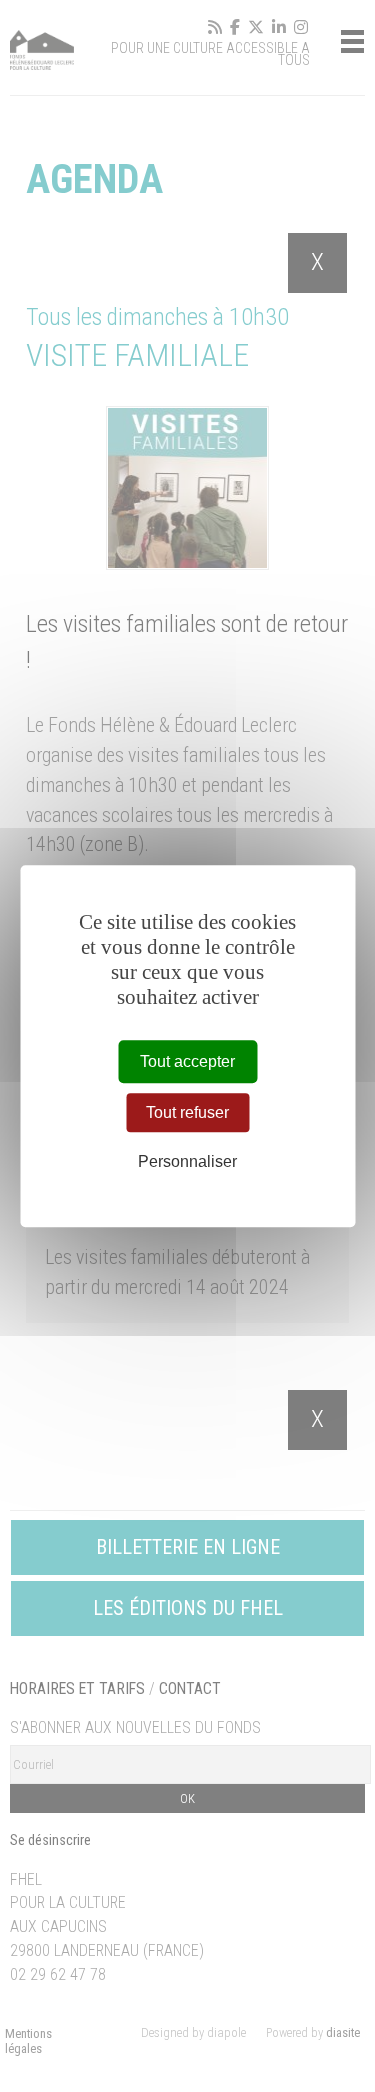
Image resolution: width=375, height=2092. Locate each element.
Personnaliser (187, 1162)
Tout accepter (187, 1061)
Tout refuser (187, 1112)
